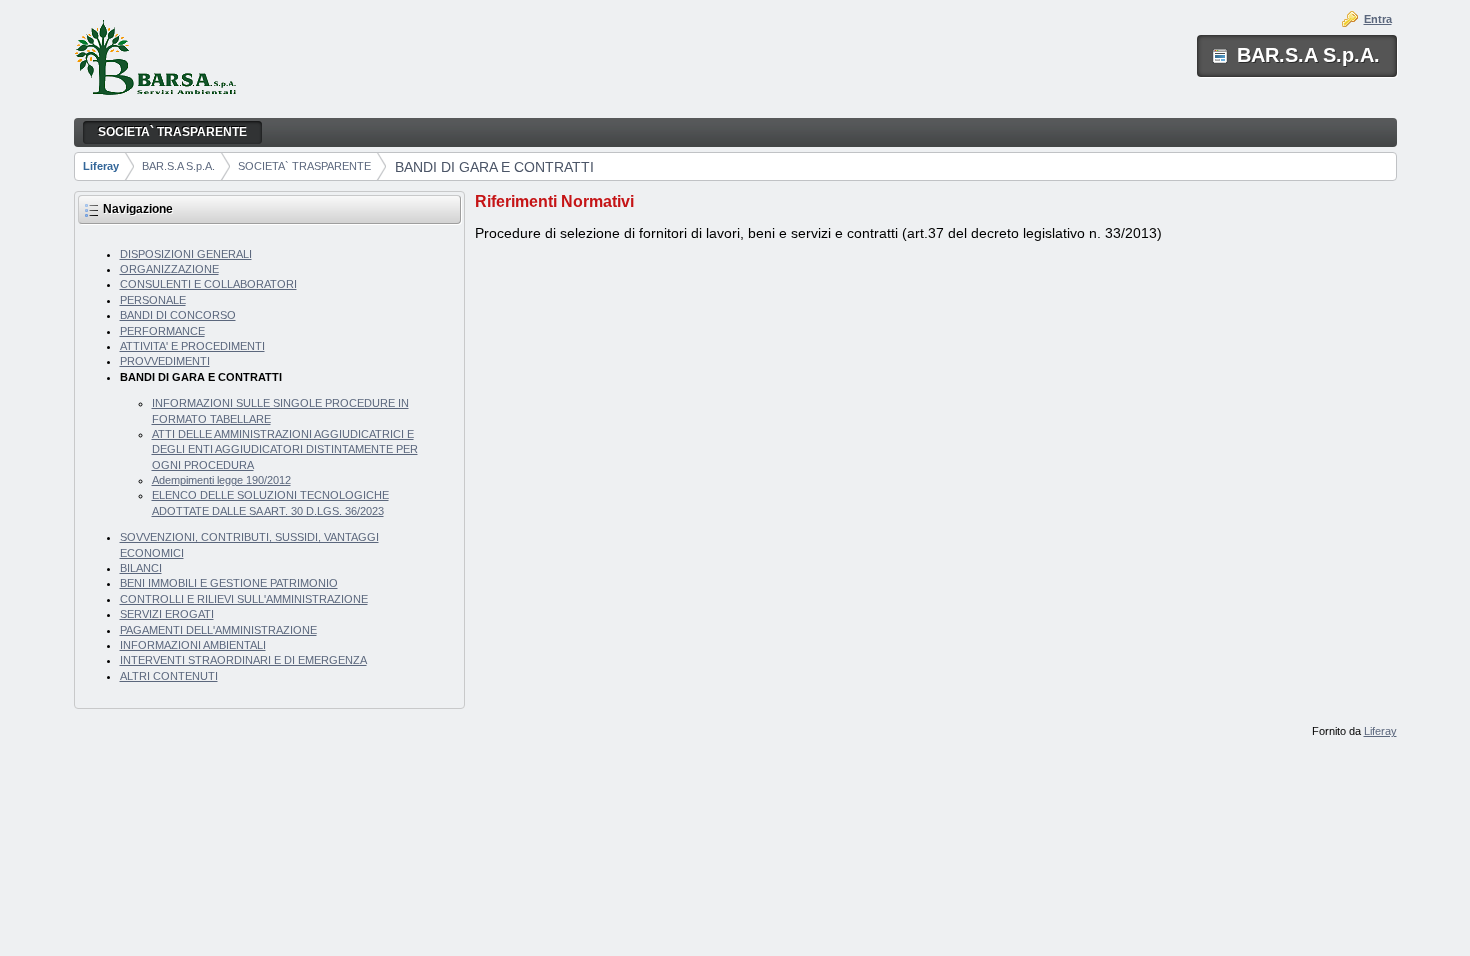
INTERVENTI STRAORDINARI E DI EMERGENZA (243, 660)
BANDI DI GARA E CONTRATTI (494, 167)
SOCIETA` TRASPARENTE (304, 166)
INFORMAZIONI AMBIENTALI (193, 645)
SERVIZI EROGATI (167, 614)
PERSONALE (153, 300)
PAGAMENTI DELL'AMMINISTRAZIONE (218, 630)
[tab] (935, 202)
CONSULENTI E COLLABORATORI (208, 284)
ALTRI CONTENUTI (169, 676)
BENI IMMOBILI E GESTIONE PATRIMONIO (229, 583)
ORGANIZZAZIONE (169, 269)
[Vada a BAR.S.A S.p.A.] (155, 59)
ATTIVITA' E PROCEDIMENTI (192, 346)
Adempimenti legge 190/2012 (221, 480)
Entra (1378, 19)
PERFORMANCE (162, 331)
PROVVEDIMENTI (165, 361)
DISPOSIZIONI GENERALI (186, 254)
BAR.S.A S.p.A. (178, 166)
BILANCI (141, 568)
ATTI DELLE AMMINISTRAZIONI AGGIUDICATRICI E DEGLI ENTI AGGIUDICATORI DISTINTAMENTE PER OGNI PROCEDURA (285, 449)
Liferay (101, 166)
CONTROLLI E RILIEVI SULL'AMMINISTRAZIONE (244, 599)
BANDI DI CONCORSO (178, 315)
